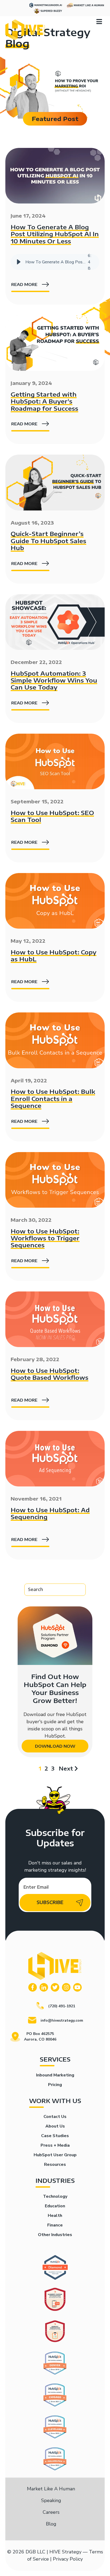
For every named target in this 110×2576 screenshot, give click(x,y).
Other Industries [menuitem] (55, 2235)
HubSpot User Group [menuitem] (55, 2155)
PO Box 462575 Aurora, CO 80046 (40, 2037)
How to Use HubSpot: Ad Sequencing (50, 1513)
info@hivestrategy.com (62, 2020)
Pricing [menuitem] (55, 2085)
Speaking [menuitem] (51, 2500)
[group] (55, 262)
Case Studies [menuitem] (55, 2136)
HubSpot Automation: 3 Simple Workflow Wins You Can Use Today (54, 680)
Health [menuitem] (55, 2216)
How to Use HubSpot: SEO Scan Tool (52, 816)
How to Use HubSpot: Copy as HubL (54, 955)
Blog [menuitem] (51, 2524)
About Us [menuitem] (55, 2126)
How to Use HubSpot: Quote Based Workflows (50, 1374)
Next (66, 1768)
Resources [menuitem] (55, 2164)
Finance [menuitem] (55, 2225)
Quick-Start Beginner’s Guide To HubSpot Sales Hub (48, 541)
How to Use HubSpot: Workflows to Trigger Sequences (45, 1238)
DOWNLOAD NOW (55, 1746)
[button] (19, 262)
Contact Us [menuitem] (55, 2117)
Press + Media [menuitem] (55, 2145)
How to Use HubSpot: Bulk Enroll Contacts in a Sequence (53, 1098)
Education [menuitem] (55, 2206)
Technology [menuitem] (55, 2196)
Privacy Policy (68, 2559)
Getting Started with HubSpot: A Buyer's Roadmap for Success (44, 401)
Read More (24, 284)
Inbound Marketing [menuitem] (55, 2075)
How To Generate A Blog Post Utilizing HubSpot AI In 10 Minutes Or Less (55, 234)
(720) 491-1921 (62, 2006)
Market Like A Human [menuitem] (51, 2489)
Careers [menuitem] (51, 2512)
